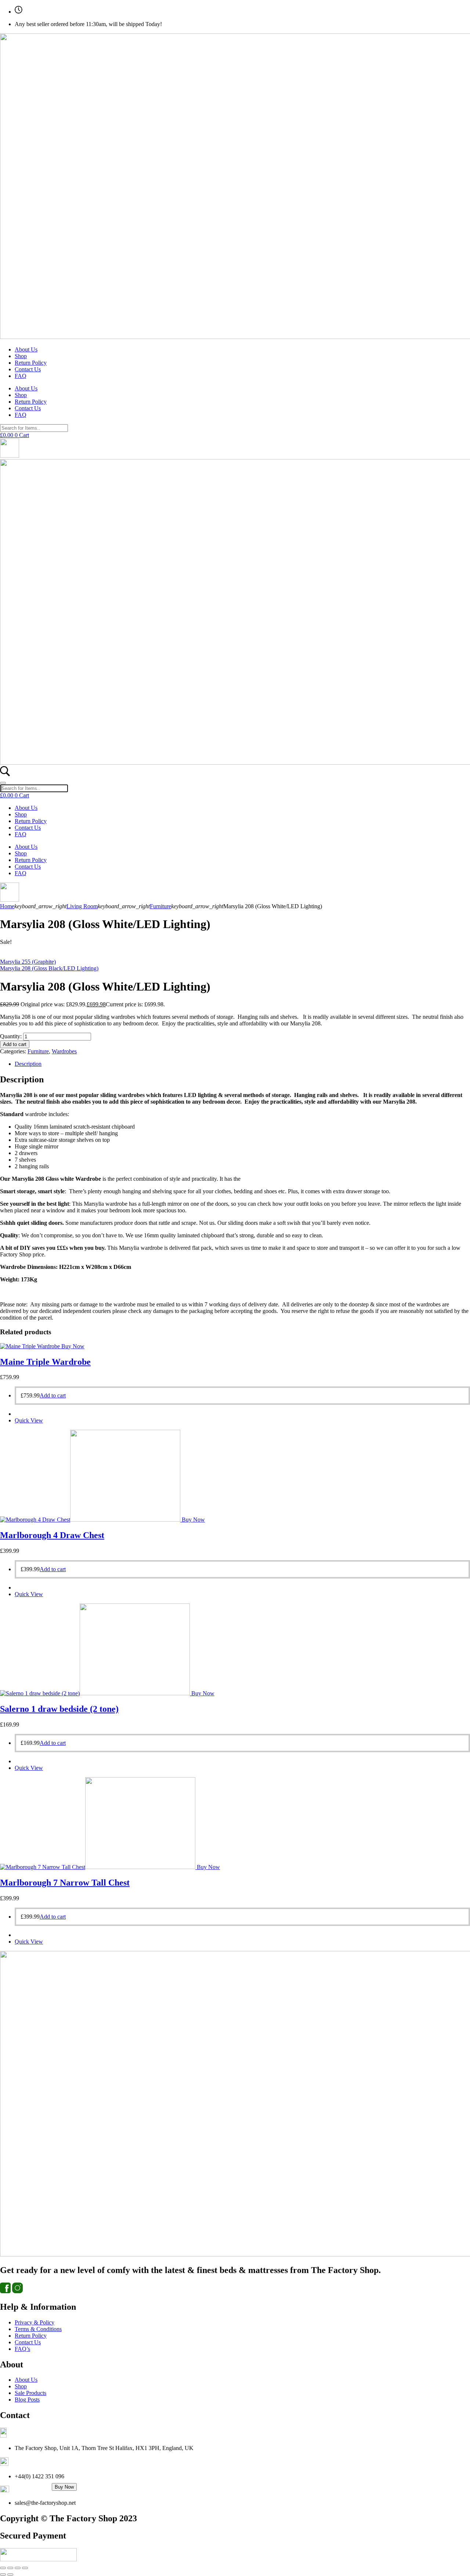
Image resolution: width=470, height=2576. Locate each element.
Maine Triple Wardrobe (45, 1362)
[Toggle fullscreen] (10, 2568)
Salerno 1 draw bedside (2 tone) (59, 1709)
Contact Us (28, 369)
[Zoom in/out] (3, 2568)
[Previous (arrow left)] (3, 2575)
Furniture (160, 906)
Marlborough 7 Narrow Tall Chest (65, 1883)
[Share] (18, 2568)
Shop (21, 356)
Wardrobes (64, 1051)
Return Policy (31, 363)
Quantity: (11, 1036)
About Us (26, 349)
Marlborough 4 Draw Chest (52, 1535)
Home (7, 906)
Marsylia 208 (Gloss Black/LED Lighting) (49, 968)
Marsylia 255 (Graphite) (28, 962)
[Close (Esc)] (25, 2568)
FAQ (21, 376)
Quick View (29, 1420)
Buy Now (64, 2487)
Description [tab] (28, 1064)
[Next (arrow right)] (10, 2575)
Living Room (82, 906)
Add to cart (15, 1044)
